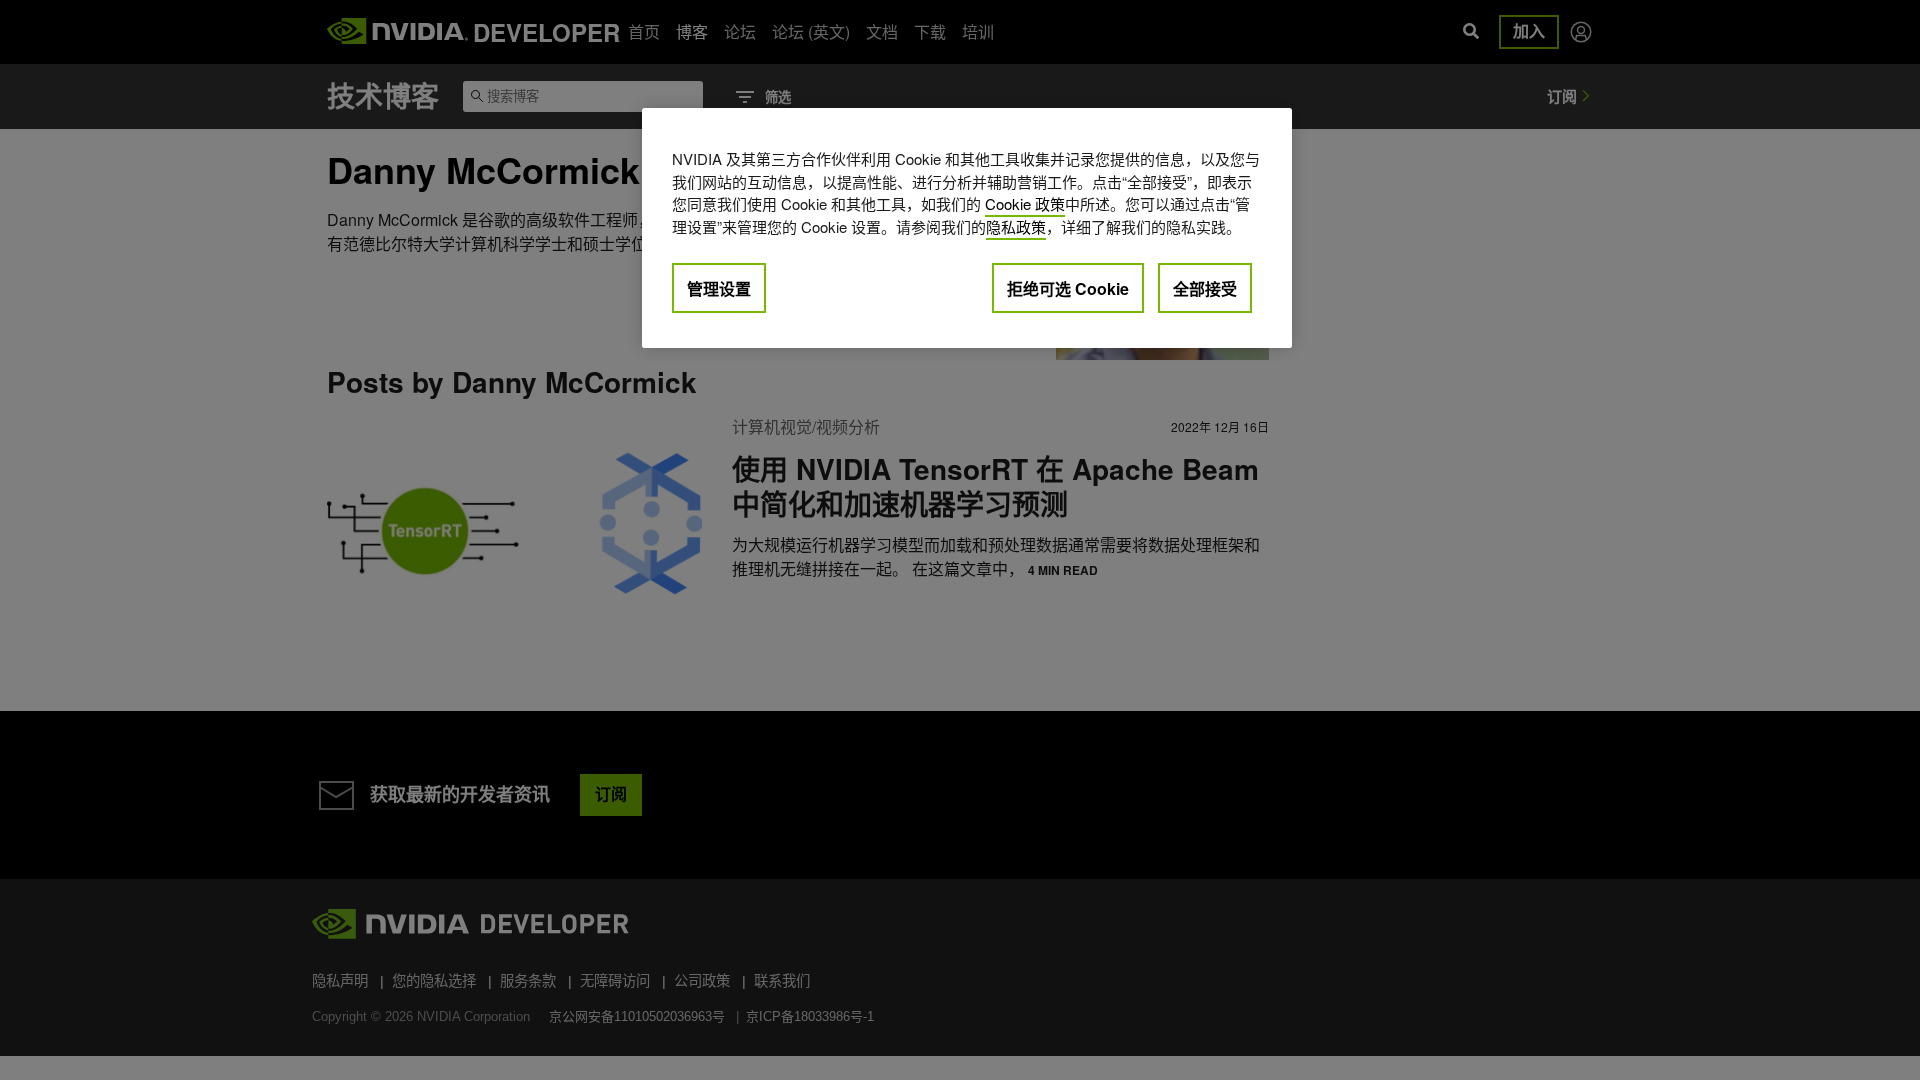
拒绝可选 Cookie (1068, 288)
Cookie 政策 (1025, 203)
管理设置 (719, 288)
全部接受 (1205, 288)
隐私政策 (1016, 226)
